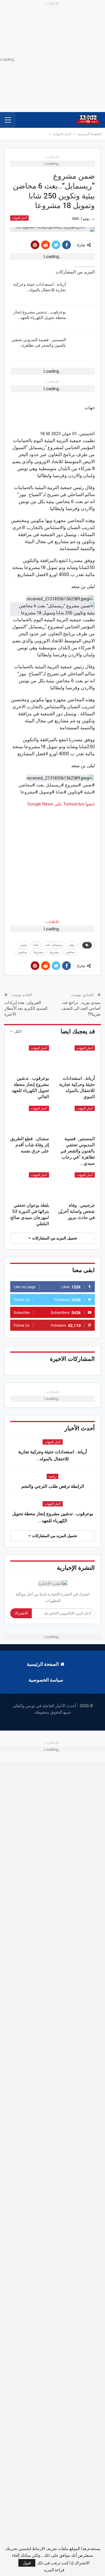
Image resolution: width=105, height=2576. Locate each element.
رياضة (52, 1477)
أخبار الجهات (19, 218)
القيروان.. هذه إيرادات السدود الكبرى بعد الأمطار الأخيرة (26, 1008)
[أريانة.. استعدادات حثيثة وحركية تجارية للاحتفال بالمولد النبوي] (82, 291)
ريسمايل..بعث (54, 945)
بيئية (72, 945)
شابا (36, 945)
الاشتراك (21, 1613)
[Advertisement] (52, 860)
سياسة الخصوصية (46, 1680)
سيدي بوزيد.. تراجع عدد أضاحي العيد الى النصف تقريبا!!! (81, 1008)
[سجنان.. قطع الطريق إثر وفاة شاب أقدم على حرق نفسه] (30, 1119)
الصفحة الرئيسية (43, 1664)
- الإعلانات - (52, 922)
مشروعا (38, 952)
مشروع (54, 952)
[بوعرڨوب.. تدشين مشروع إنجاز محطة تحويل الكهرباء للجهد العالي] (82, 319)
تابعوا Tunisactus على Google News (61, 804)
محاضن (70, 952)
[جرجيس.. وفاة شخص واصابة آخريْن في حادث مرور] (75, 1186)
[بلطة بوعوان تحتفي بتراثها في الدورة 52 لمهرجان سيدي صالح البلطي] (30, 1186)
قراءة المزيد (54, 2570)
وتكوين (22, 952)
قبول (27, 2563)
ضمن (23, 945)
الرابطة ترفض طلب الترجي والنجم (53, 1486)
